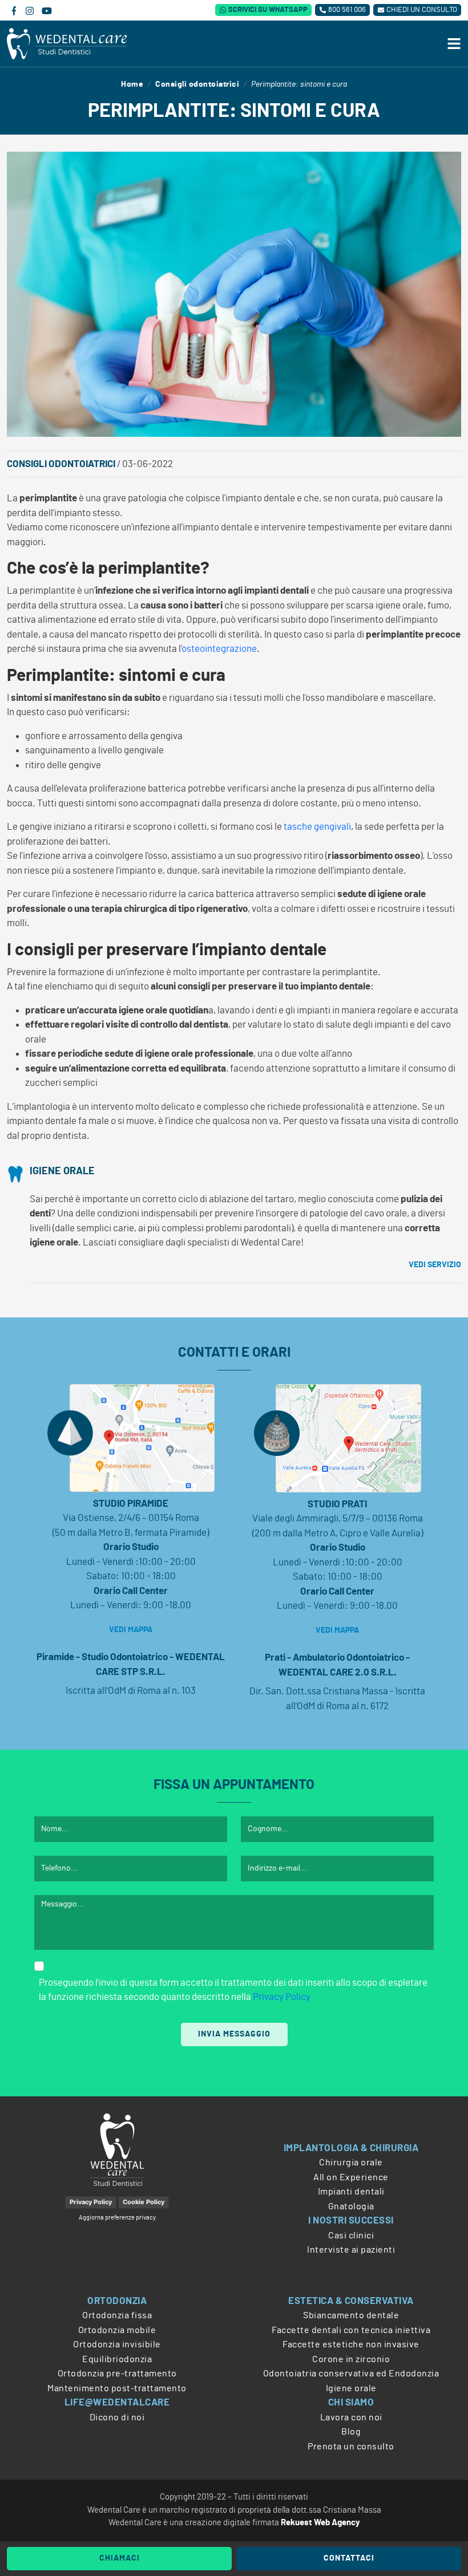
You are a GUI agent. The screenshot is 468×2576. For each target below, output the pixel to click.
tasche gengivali (317, 827)
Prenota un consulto (351, 2447)
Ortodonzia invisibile (117, 2344)
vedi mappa (131, 1630)
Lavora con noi (351, 2417)
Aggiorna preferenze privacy (117, 2218)
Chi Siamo (351, 2402)
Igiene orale (62, 1171)
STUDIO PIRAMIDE (131, 1504)
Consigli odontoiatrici (197, 84)
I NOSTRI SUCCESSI (351, 2220)
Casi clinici (351, 2236)
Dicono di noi (117, 2417)
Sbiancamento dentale (351, 2315)
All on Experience (351, 2177)
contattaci (349, 2558)
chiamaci (120, 2558)
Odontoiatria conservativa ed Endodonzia (351, 2374)
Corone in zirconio (351, 2359)
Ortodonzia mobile (117, 2330)
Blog (351, 2432)
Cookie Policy (144, 2202)
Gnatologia (351, 2206)
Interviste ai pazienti (351, 2250)
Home (132, 84)
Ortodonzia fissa (117, 2315)
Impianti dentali (351, 2192)
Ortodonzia (117, 2301)
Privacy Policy (282, 1997)
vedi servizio (435, 1265)
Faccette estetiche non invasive (351, 2344)
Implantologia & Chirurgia (351, 2148)
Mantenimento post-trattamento (117, 2388)
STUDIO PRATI (337, 1504)
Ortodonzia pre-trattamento (117, 2374)
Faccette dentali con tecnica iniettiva (351, 2330)
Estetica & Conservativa (351, 2301)
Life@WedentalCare (117, 2402)
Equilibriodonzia (117, 2359)
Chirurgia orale (351, 2163)
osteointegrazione (219, 649)
